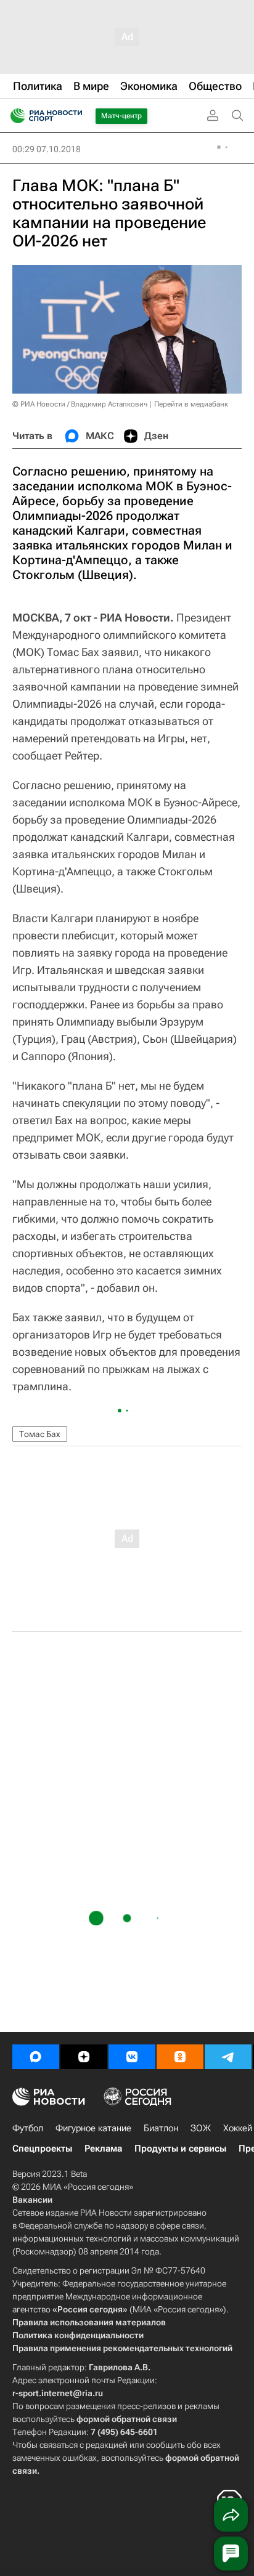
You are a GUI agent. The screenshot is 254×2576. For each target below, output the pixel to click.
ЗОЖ (201, 2128)
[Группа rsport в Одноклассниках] (180, 2057)
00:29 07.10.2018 (47, 149)
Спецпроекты (42, 2149)
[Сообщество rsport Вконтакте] (132, 2057)
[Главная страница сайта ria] (14, 116)
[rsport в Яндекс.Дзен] (84, 2057)
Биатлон (161, 2128)
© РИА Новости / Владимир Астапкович (80, 404)
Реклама (103, 2149)
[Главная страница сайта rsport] (74, 116)
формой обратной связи (127, 2419)
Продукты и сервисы (180, 2149)
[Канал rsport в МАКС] (36, 2057)
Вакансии (32, 2200)
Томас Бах (40, 1434)
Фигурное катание (93, 2128)
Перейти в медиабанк (191, 404)
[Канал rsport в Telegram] (228, 2057)
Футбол (28, 2128)
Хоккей (238, 2128)
